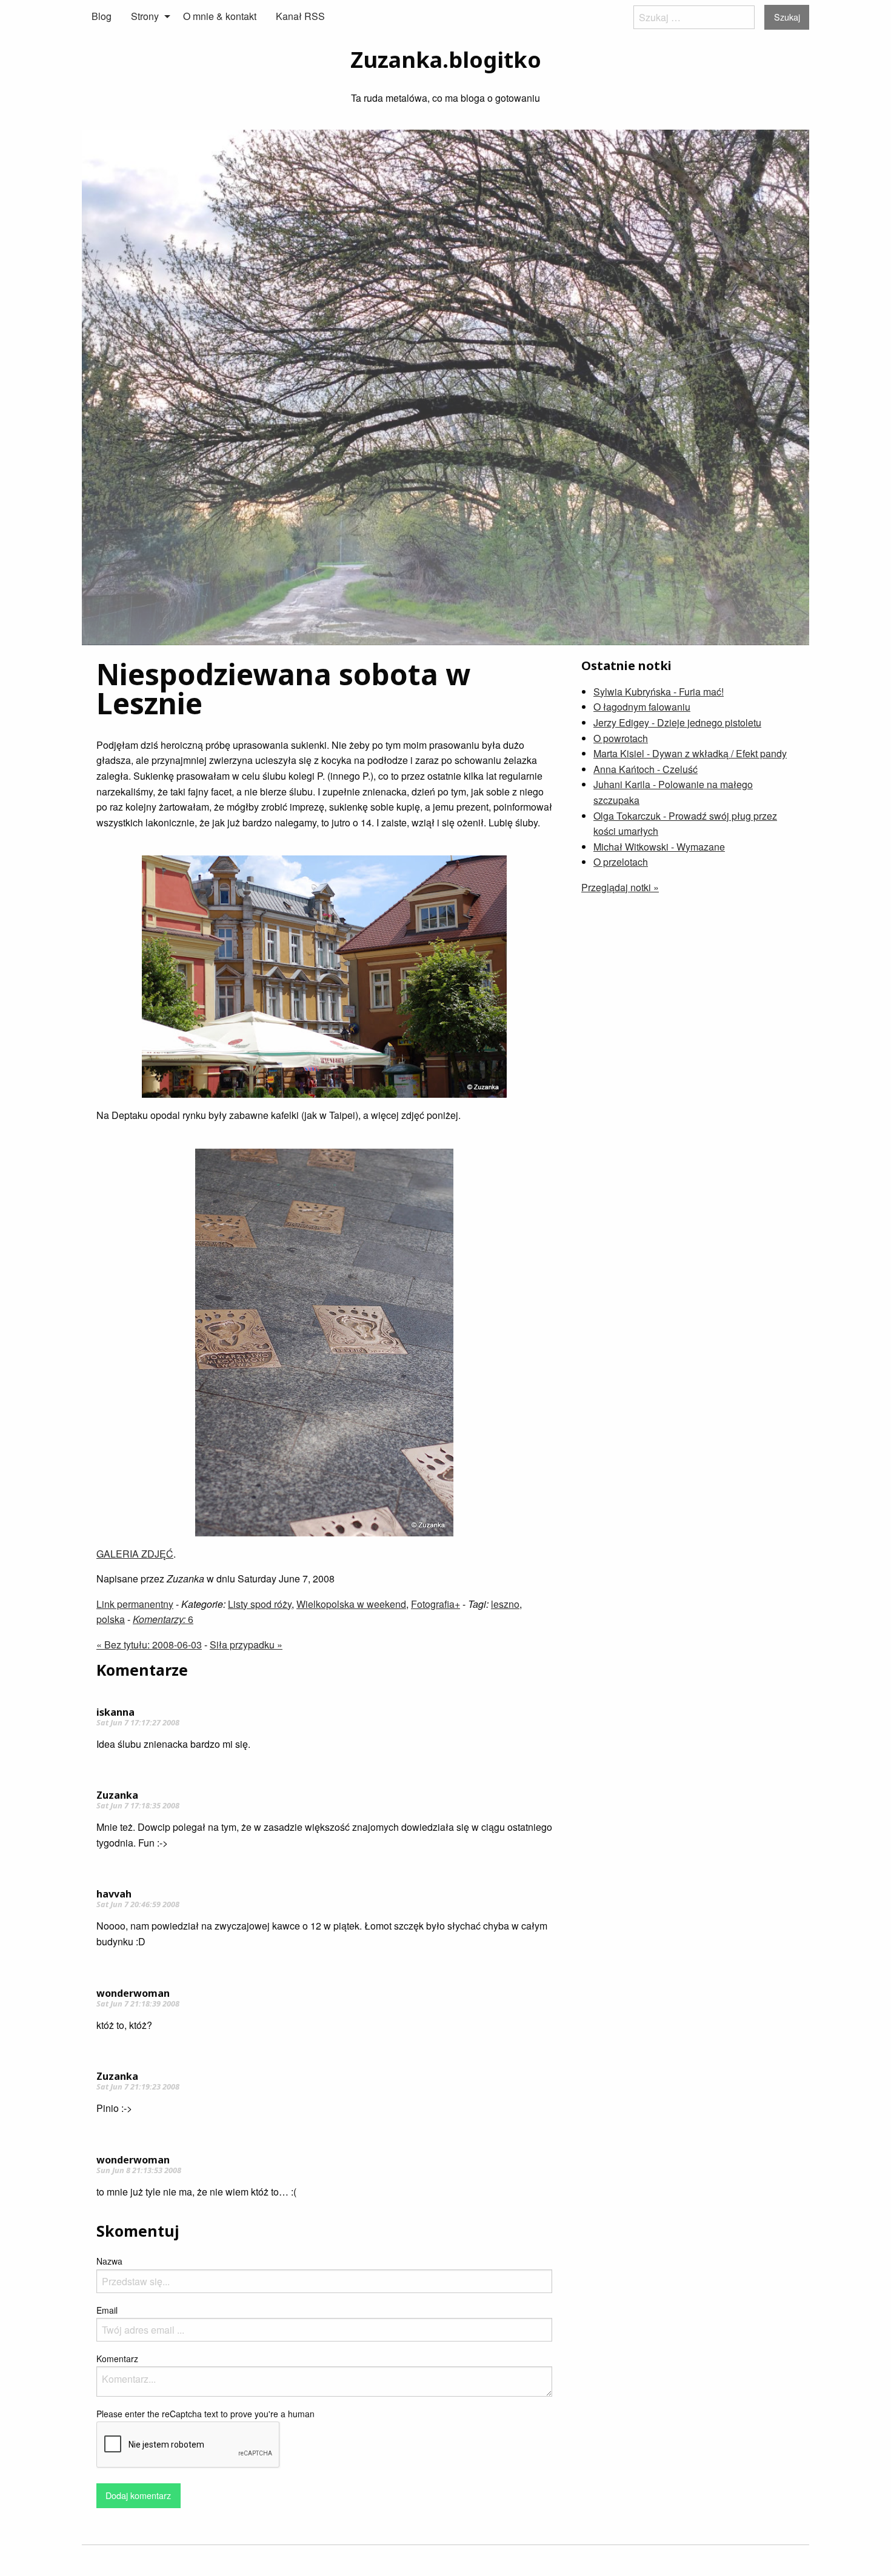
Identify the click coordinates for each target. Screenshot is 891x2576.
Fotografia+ (435, 1604)
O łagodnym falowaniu (642, 707)
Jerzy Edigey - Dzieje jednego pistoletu (677, 722)
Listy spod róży (260, 1604)
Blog (102, 16)
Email (107, 2310)
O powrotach (621, 738)
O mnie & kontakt (220, 16)
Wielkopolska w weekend (351, 1604)
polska (111, 1619)
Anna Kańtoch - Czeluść (646, 769)
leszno (505, 1604)
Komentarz (117, 2359)
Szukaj (787, 17)
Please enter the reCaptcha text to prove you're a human (205, 2414)
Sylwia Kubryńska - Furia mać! (659, 692)
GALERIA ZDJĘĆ (135, 1554)
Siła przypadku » (246, 1645)
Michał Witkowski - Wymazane (659, 847)
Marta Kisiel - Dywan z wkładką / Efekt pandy (690, 753)
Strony (145, 16)
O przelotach (621, 862)
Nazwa (109, 2261)
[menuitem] (102, 16)
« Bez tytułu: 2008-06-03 (149, 1645)
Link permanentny (135, 1604)
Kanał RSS (300, 16)
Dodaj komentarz (138, 2495)
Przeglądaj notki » (620, 887)
